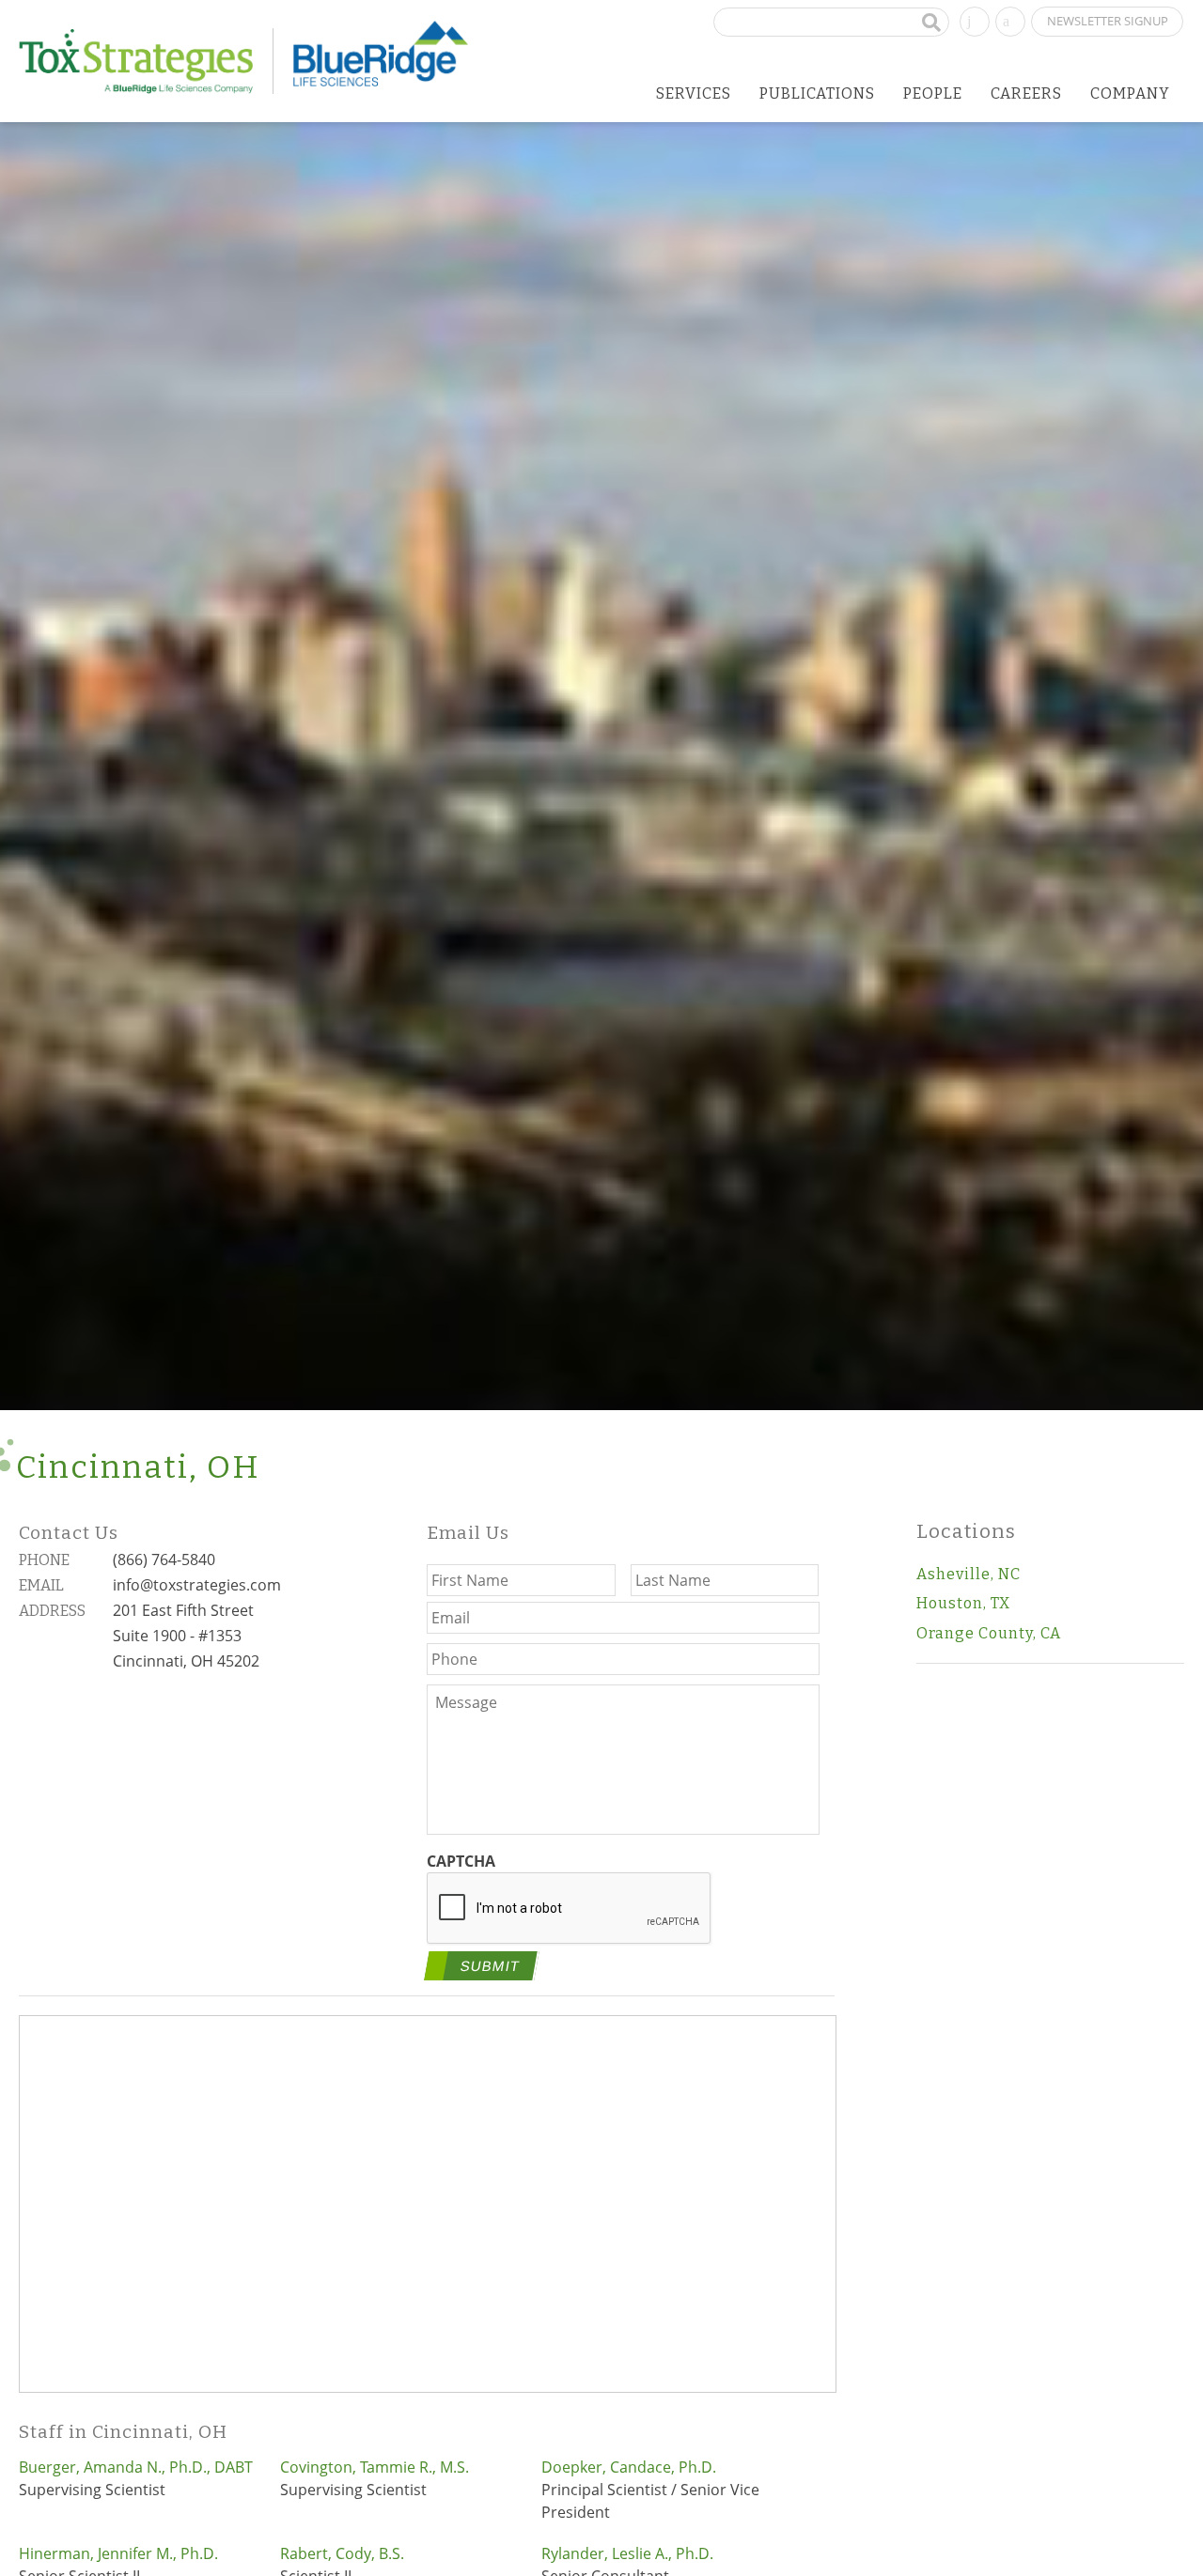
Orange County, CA (989, 1633)
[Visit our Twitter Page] (1010, 20)
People (933, 93)
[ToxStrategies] (146, 61)
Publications (817, 93)
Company (1130, 93)
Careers (1026, 93)
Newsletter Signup (1108, 21)
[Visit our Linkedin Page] (975, 20)
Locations (966, 1532)
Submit (491, 1966)
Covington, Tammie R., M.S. (375, 2467)
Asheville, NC (969, 1574)
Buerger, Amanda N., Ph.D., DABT (136, 2467)
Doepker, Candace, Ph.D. (629, 2467)
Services (694, 93)
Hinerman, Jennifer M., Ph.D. (118, 2553)
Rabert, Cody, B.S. (342, 2553)
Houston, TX (963, 1603)
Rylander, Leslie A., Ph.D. (627, 2553)
